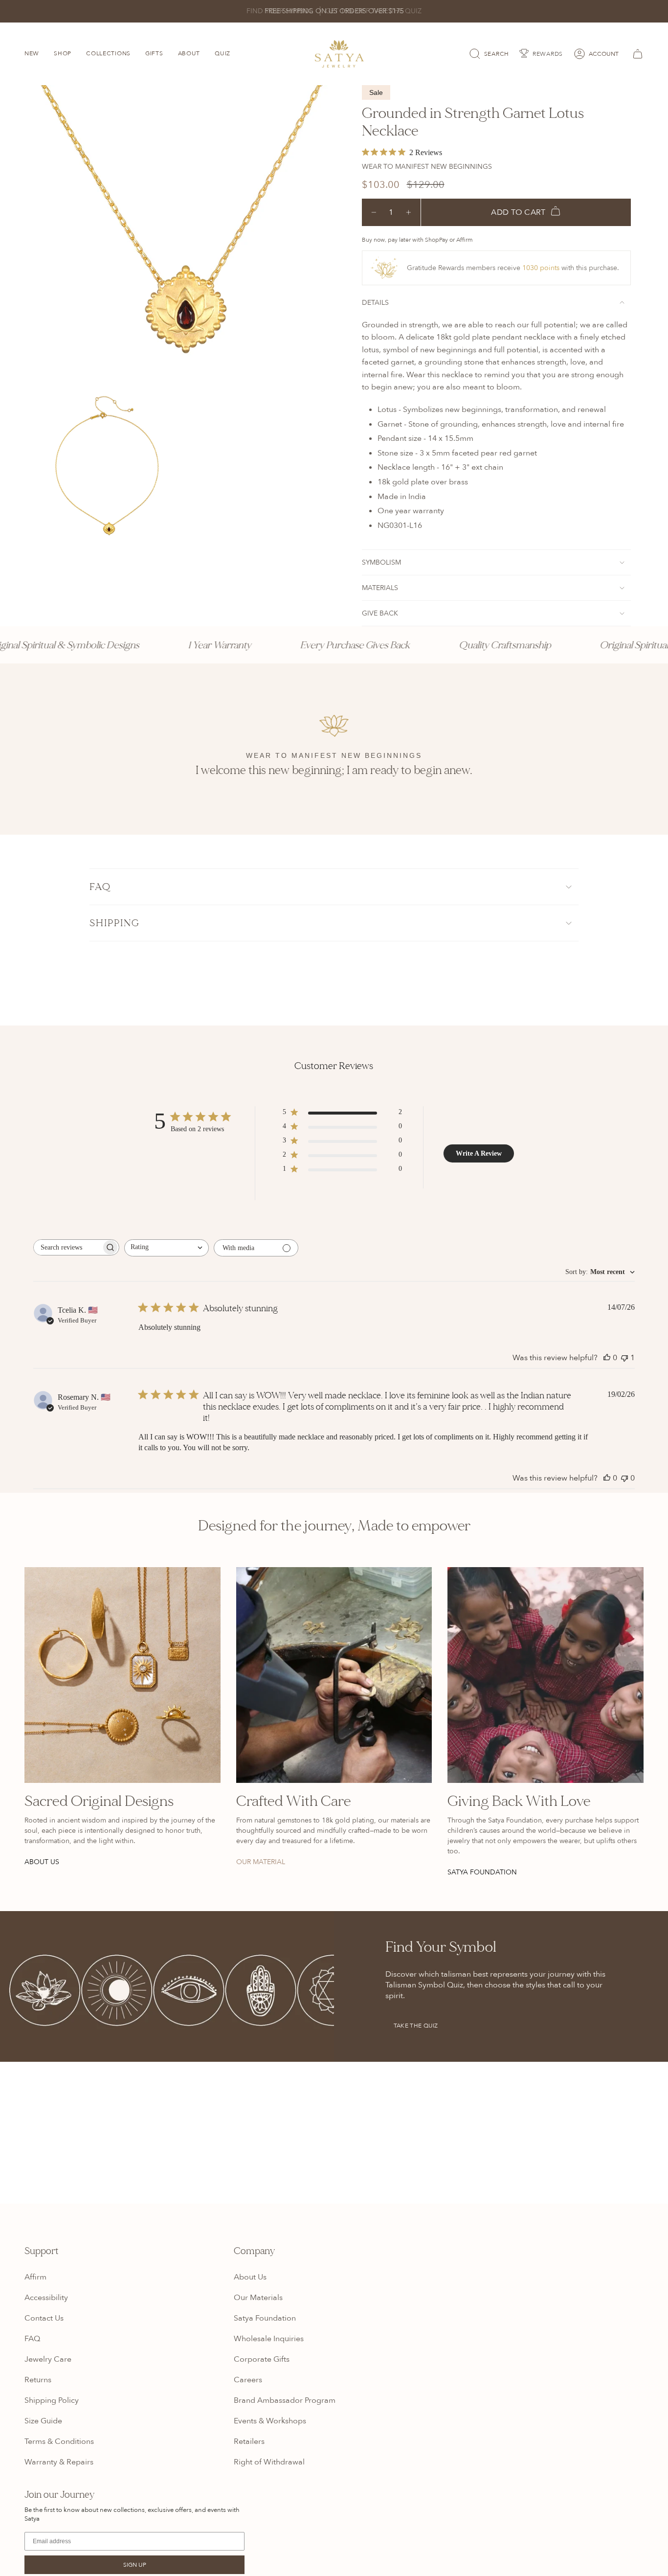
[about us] (122, 1675)
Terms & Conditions (59, 2441)
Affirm (35, 2277)
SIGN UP (135, 2565)
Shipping (115, 923)
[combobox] (167, 1248)
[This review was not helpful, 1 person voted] (624, 1358)
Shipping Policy (52, 2400)
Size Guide (43, 2421)
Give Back (380, 613)
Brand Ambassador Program (285, 2400)
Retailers (249, 2441)
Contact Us (44, 2318)
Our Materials (258, 2298)
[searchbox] (67, 1247)
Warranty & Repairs (59, 2462)
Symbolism (381, 562)
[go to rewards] (541, 54)
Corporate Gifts (262, 2359)
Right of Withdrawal (269, 2462)
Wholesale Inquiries (269, 2339)
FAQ (100, 887)
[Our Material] (334, 1675)
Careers (248, 2380)
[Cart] (636, 54)
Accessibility (46, 2298)
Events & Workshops (270, 2421)
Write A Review (479, 1153)
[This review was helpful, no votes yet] (607, 1358)
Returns (38, 2380)
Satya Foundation (265, 2318)
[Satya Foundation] (546, 1675)
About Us (250, 2277)
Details (375, 303)
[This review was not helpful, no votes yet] (624, 1478)
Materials (380, 588)
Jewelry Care (48, 2359)
